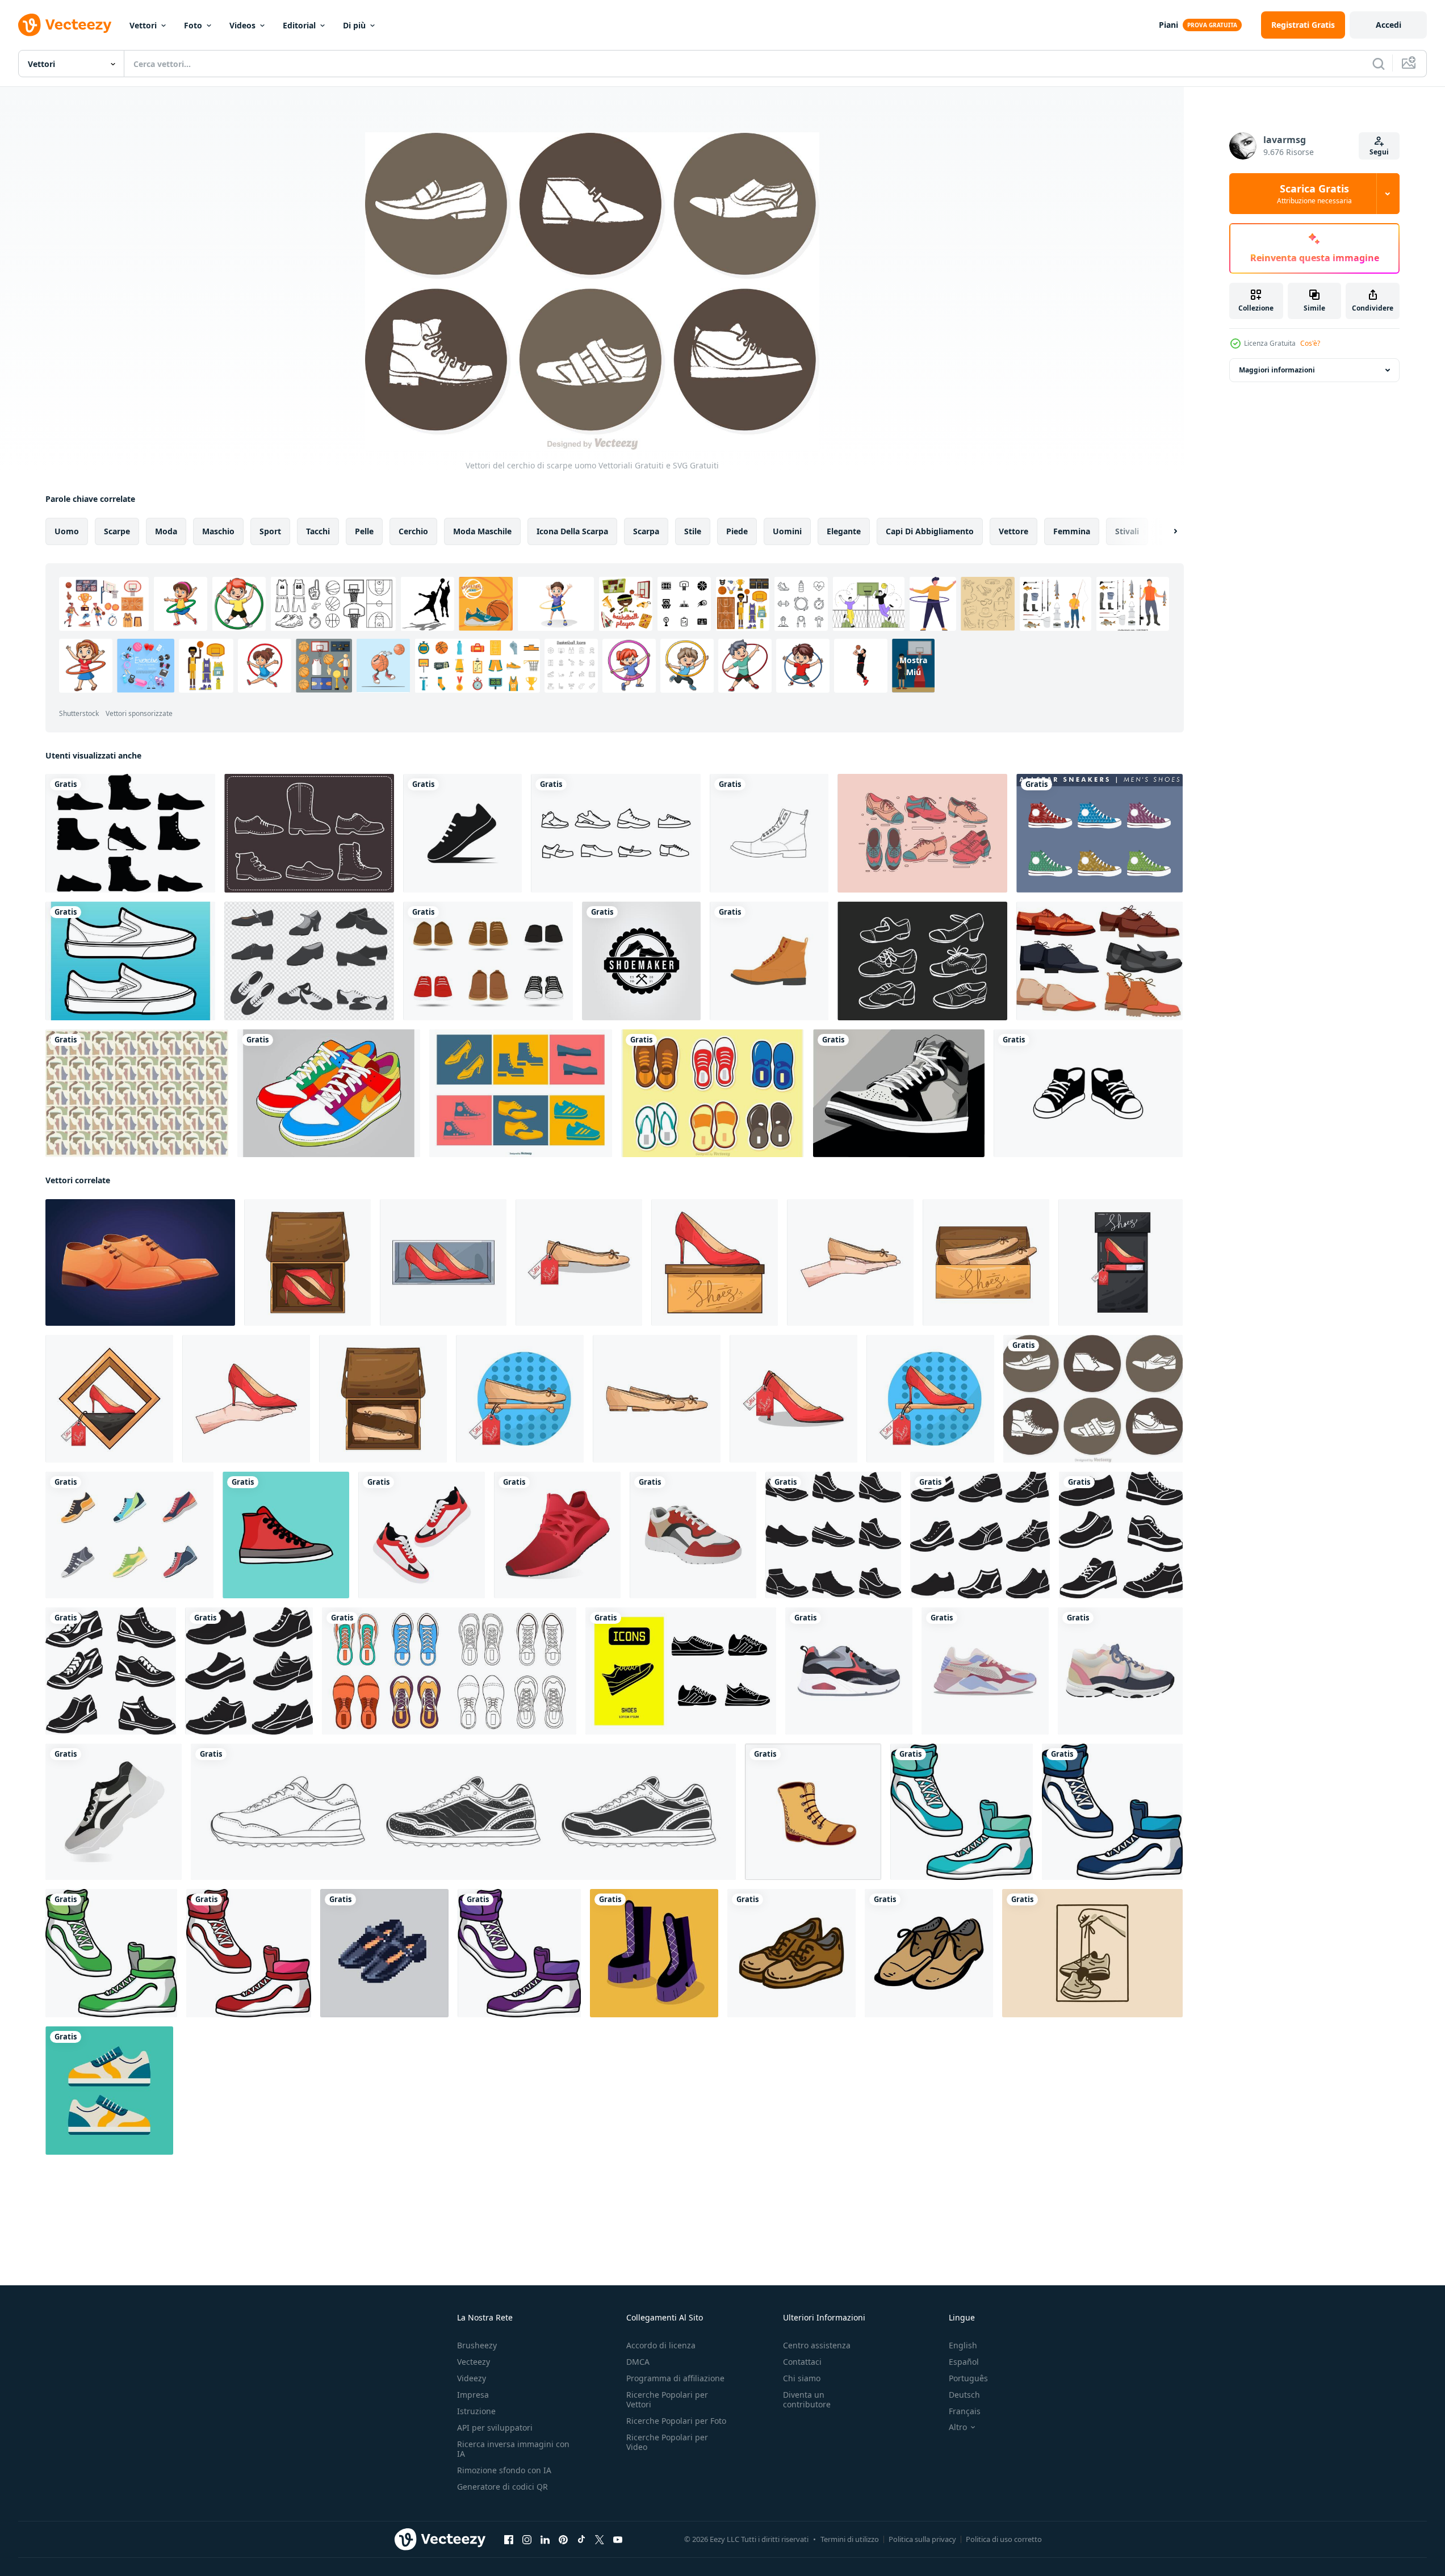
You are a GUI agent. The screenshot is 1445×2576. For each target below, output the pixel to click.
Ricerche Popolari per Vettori (667, 2399)
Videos (242, 25)
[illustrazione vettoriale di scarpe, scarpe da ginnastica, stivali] (899, 1093)
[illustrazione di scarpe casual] (1088, 1093)
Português (968, 2378)
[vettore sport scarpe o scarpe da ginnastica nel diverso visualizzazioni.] (519, 1953)
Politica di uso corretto (1004, 2539)
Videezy (472, 2378)
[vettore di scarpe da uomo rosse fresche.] (286, 1535)
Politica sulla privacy (922, 2539)
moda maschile (482, 531)
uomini (787, 531)
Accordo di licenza (661, 2345)
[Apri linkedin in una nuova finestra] (545, 2540)
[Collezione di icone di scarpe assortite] (521, 1093)
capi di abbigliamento (930, 531)
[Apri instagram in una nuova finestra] (527, 2540)
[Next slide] (1166, 531)
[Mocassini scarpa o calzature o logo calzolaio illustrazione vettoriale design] (641, 961)
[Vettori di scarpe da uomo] (130, 833)
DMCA (638, 2362)
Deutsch (964, 2395)
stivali (1127, 531)
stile (693, 531)
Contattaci (802, 2362)
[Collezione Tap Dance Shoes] (309, 961)
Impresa (473, 2395)
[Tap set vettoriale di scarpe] (922, 961)
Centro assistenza (817, 2345)
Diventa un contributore (807, 2399)
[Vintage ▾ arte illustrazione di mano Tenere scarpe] (1092, 1953)
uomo (67, 531)
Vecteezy (474, 2362)
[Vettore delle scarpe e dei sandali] (713, 1093)
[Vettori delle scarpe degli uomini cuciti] (309, 833)
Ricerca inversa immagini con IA (513, 2449)
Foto (193, 25)
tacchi (318, 531)
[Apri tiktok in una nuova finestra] (581, 2540)
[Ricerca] (1379, 64)
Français (965, 2411)
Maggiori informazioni (1277, 370)
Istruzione (476, 2411)
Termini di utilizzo (850, 2539)
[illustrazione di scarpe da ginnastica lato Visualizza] (849, 1671)
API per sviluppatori (495, 2428)
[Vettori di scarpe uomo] (488, 961)
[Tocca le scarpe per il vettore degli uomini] (922, 833)
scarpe (117, 531)
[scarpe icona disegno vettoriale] (462, 833)
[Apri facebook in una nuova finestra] (509, 2540)
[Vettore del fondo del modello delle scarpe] (137, 1093)
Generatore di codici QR (502, 2487)
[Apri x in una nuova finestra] (600, 2540)
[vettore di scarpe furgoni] (130, 961)
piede (737, 531)
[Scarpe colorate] (329, 1093)
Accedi (1389, 25)
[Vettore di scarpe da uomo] (1100, 833)
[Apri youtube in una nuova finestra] (618, 2540)
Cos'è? (1310, 343)
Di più (354, 25)
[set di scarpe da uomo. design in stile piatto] (129, 1535)
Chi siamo (802, 2378)
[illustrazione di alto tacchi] (307, 1262)
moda (166, 531)
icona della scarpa (572, 531)
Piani (1168, 25)
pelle (364, 531)
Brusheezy (477, 2345)
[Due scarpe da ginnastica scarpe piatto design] (109, 2091)
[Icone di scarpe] (616, 833)
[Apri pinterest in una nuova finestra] (563, 2540)
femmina (1072, 531)
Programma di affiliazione (675, 2378)
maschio (218, 531)
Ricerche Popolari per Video (667, 2442)
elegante (844, 531)
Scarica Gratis (1314, 194)
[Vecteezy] (65, 25)
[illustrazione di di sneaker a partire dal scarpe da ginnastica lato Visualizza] (985, 1671)
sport (270, 531)
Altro (958, 2427)
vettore (1013, 531)
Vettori (143, 25)
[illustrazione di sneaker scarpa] (422, 1535)
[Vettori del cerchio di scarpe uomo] (1093, 1399)
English (963, 2345)
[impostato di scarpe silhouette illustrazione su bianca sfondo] (833, 1535)
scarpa (646, 531)
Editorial (299, 25)
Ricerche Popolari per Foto (676, 2421)
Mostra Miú (913, 665)
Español (964, 2362)
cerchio (413, 531)
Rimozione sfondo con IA (504, 2470)
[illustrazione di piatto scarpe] (579, 1262)
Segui (1379, 152)
